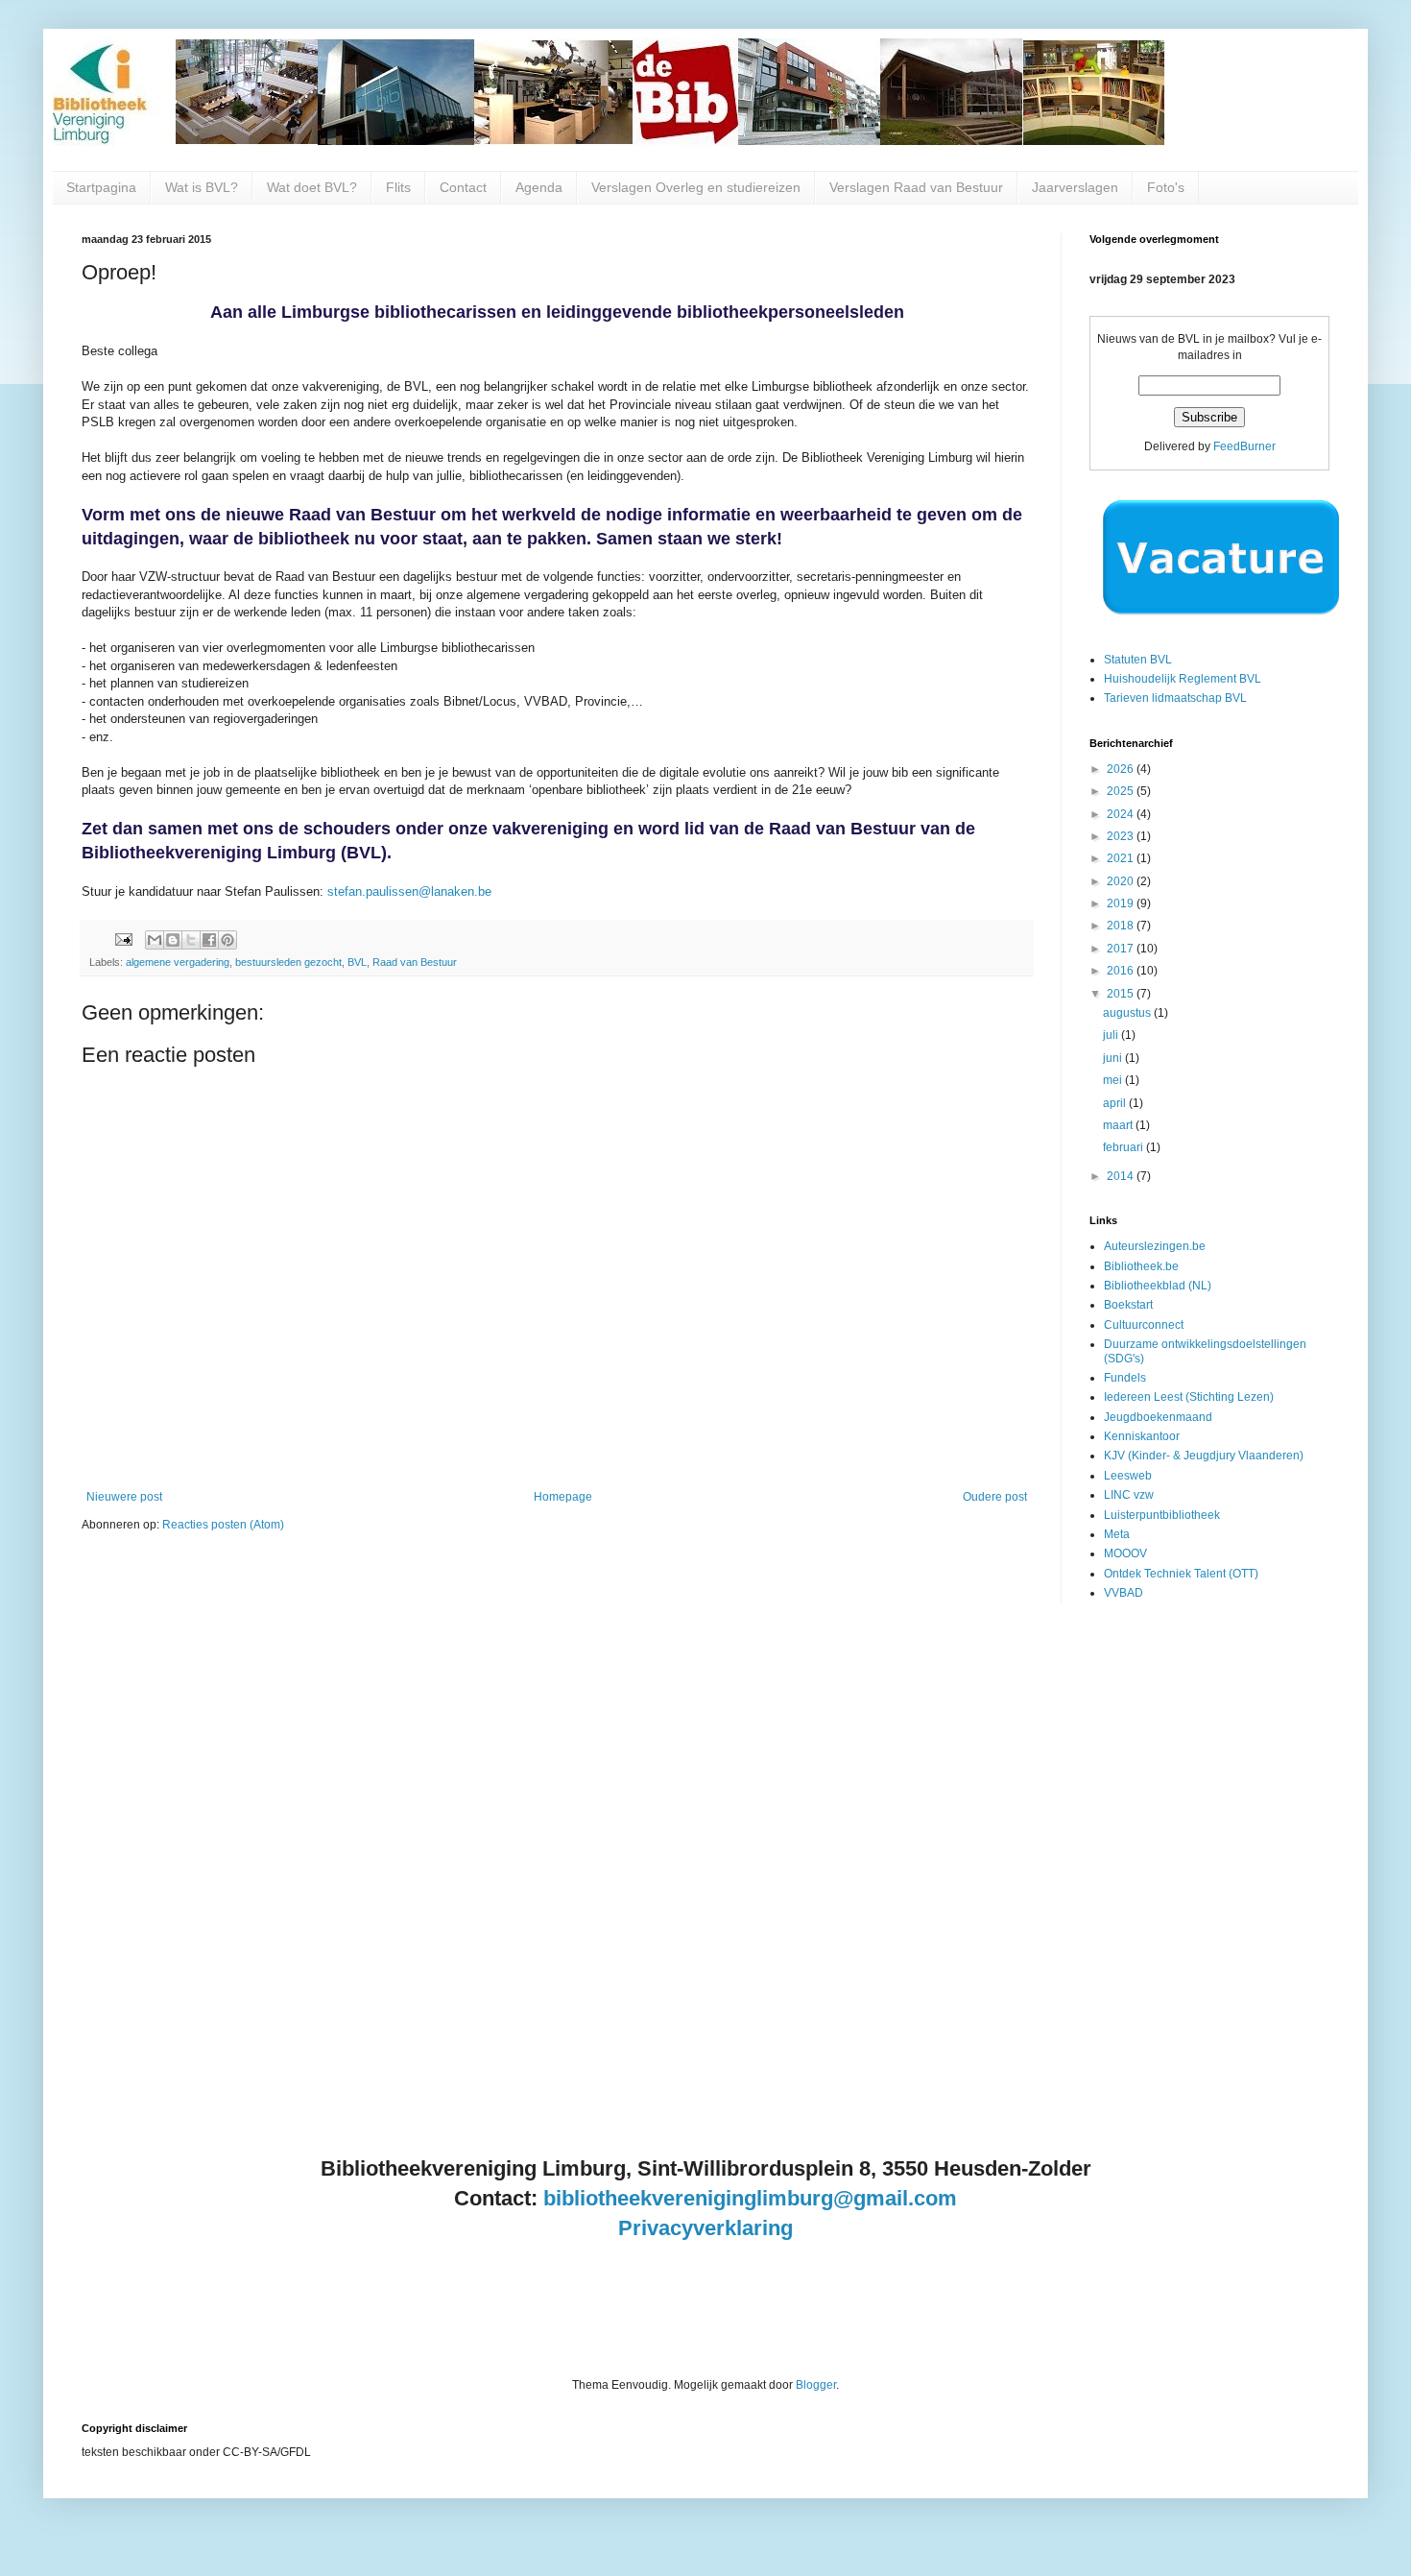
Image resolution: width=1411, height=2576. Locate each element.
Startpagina (101, 187)
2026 (1122, 769)
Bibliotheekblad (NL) (1158, 1286)
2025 (1122, 791)
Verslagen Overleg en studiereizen (696, 187)
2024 (1122, 814)
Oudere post (995, 1497)
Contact (463, 187)
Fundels (1125, 1378)
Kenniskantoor (1142, 1436)
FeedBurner (1244, 446)
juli (1112, 1035)
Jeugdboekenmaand (1158, 1417)
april (1116, 1103)
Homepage (563, 1497)
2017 (1122, 949)
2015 (1122, 994)
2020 (1122, 881)
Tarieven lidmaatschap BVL (1175, 698)
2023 (1122, 836)
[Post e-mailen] (123, 939)
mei (1114, 1080)
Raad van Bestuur (415, 962)
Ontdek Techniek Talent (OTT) (1181, 1574)
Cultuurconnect (1144, 1325)
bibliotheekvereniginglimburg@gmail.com (750, 2198)
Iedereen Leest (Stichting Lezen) (1189, 1397)
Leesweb (1128, 1476)
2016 (1122, 971)
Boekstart (1128, 1305)
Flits (398, 187)
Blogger (816, 2385)
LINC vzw (1129, 1495)
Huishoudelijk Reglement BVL (1183, 679)
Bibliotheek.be (1141, 1266)
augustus (1128, 1013)
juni (1114, 1058)
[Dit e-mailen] (155, 940)
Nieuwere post (124, 1497)
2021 (1122, 858)
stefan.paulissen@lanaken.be (409, 891)
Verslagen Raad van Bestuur (916, 187)
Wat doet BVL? (312, 187)
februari (1124, 1147)
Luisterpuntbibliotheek (1162, 1515)
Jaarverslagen (1075, 187)
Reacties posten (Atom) (223, 1525)
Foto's (1166, 187)
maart (1119, 1125)
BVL (357, 962)
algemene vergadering (178, 962)
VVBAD (1124, 1593)
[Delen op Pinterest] (227, 940)
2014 (1122, 1176)
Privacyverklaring (705, 2228)
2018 (1122, 926)
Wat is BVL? (202, 187)
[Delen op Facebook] (209, 940)
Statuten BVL (1138, 660)
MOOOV (1125, 1553)
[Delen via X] (191, 940)
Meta (1117, 1534)
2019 (1122, 903)
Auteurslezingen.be (1155, 1246)
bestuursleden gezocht (288, 962)
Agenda (539, 187)
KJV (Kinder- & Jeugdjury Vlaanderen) (1204, 1456)
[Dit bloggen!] (173, 940)
